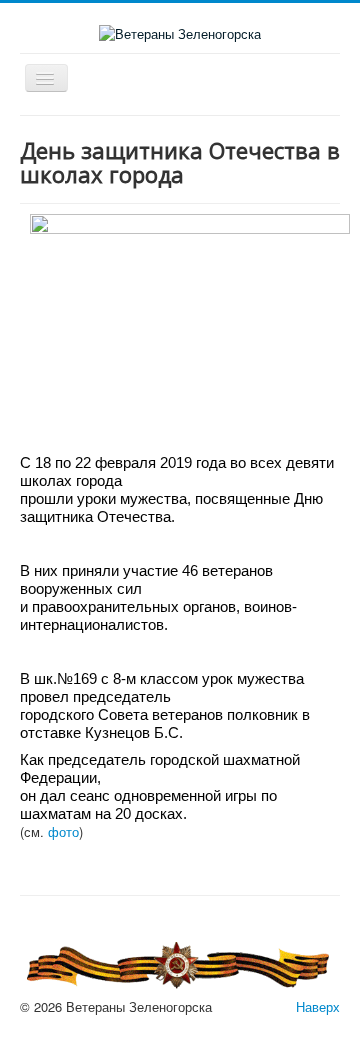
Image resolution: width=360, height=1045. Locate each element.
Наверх (318, 1006)
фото (63, 831)
